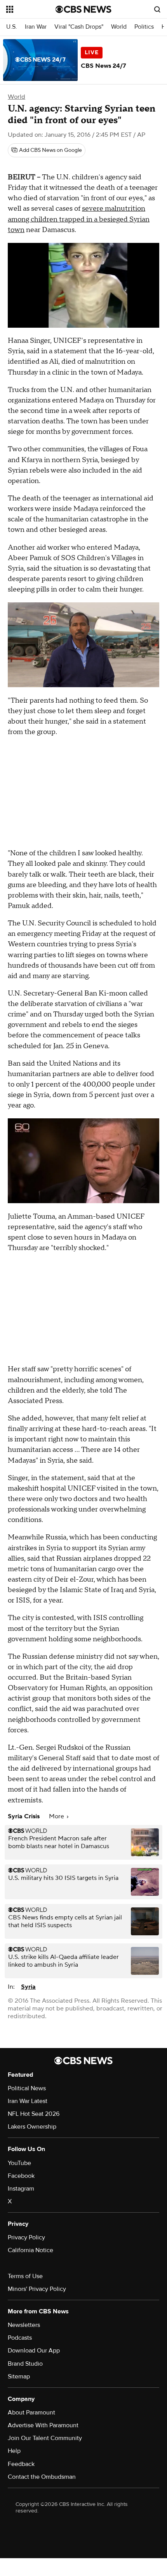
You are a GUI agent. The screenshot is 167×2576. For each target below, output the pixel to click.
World (119, 27)
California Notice (30, 2250)
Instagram (21, 2189)
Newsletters (24, 2325)
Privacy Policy (26, 2237)
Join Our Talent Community (45, 2438)
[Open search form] (157, 9)
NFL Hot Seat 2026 (34, 2114)
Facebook (21, 2176)
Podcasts (20, 2338)
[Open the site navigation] (31, 9)
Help (14, 2451)
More (57, 1816)
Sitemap (19, 2377)
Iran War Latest (28, 2101)
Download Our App (34, 2351)
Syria (28, 1987)
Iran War (36, 27)
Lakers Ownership (32, 2127)
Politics (144, 27)
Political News (27, 2088)
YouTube (19, 2163)
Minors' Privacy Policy (37, 2289)
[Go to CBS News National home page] (83, 9)
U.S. (12, 27)
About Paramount (31, 2413)
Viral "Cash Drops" (79, 27)
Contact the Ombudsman (42, 2477)
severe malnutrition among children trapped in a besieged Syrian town (79, 219)
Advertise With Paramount (43, 2425)
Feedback (21, 2464)
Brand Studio (25, 2364)
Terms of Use (25, 2276)
